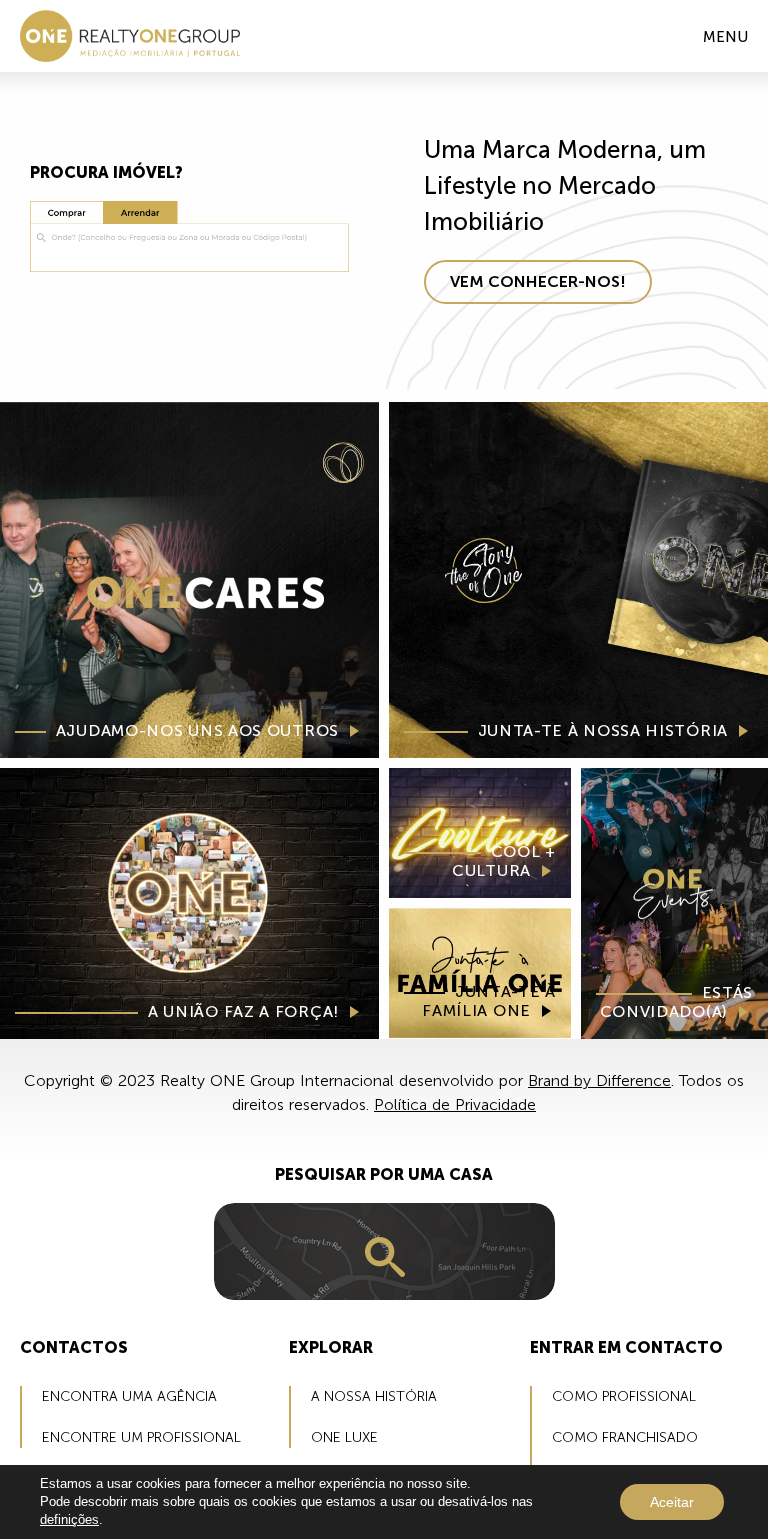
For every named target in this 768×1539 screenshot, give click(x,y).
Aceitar (672, 1502)
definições (69, 1519)
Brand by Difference (599, 1080)
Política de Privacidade (455, 1104)
